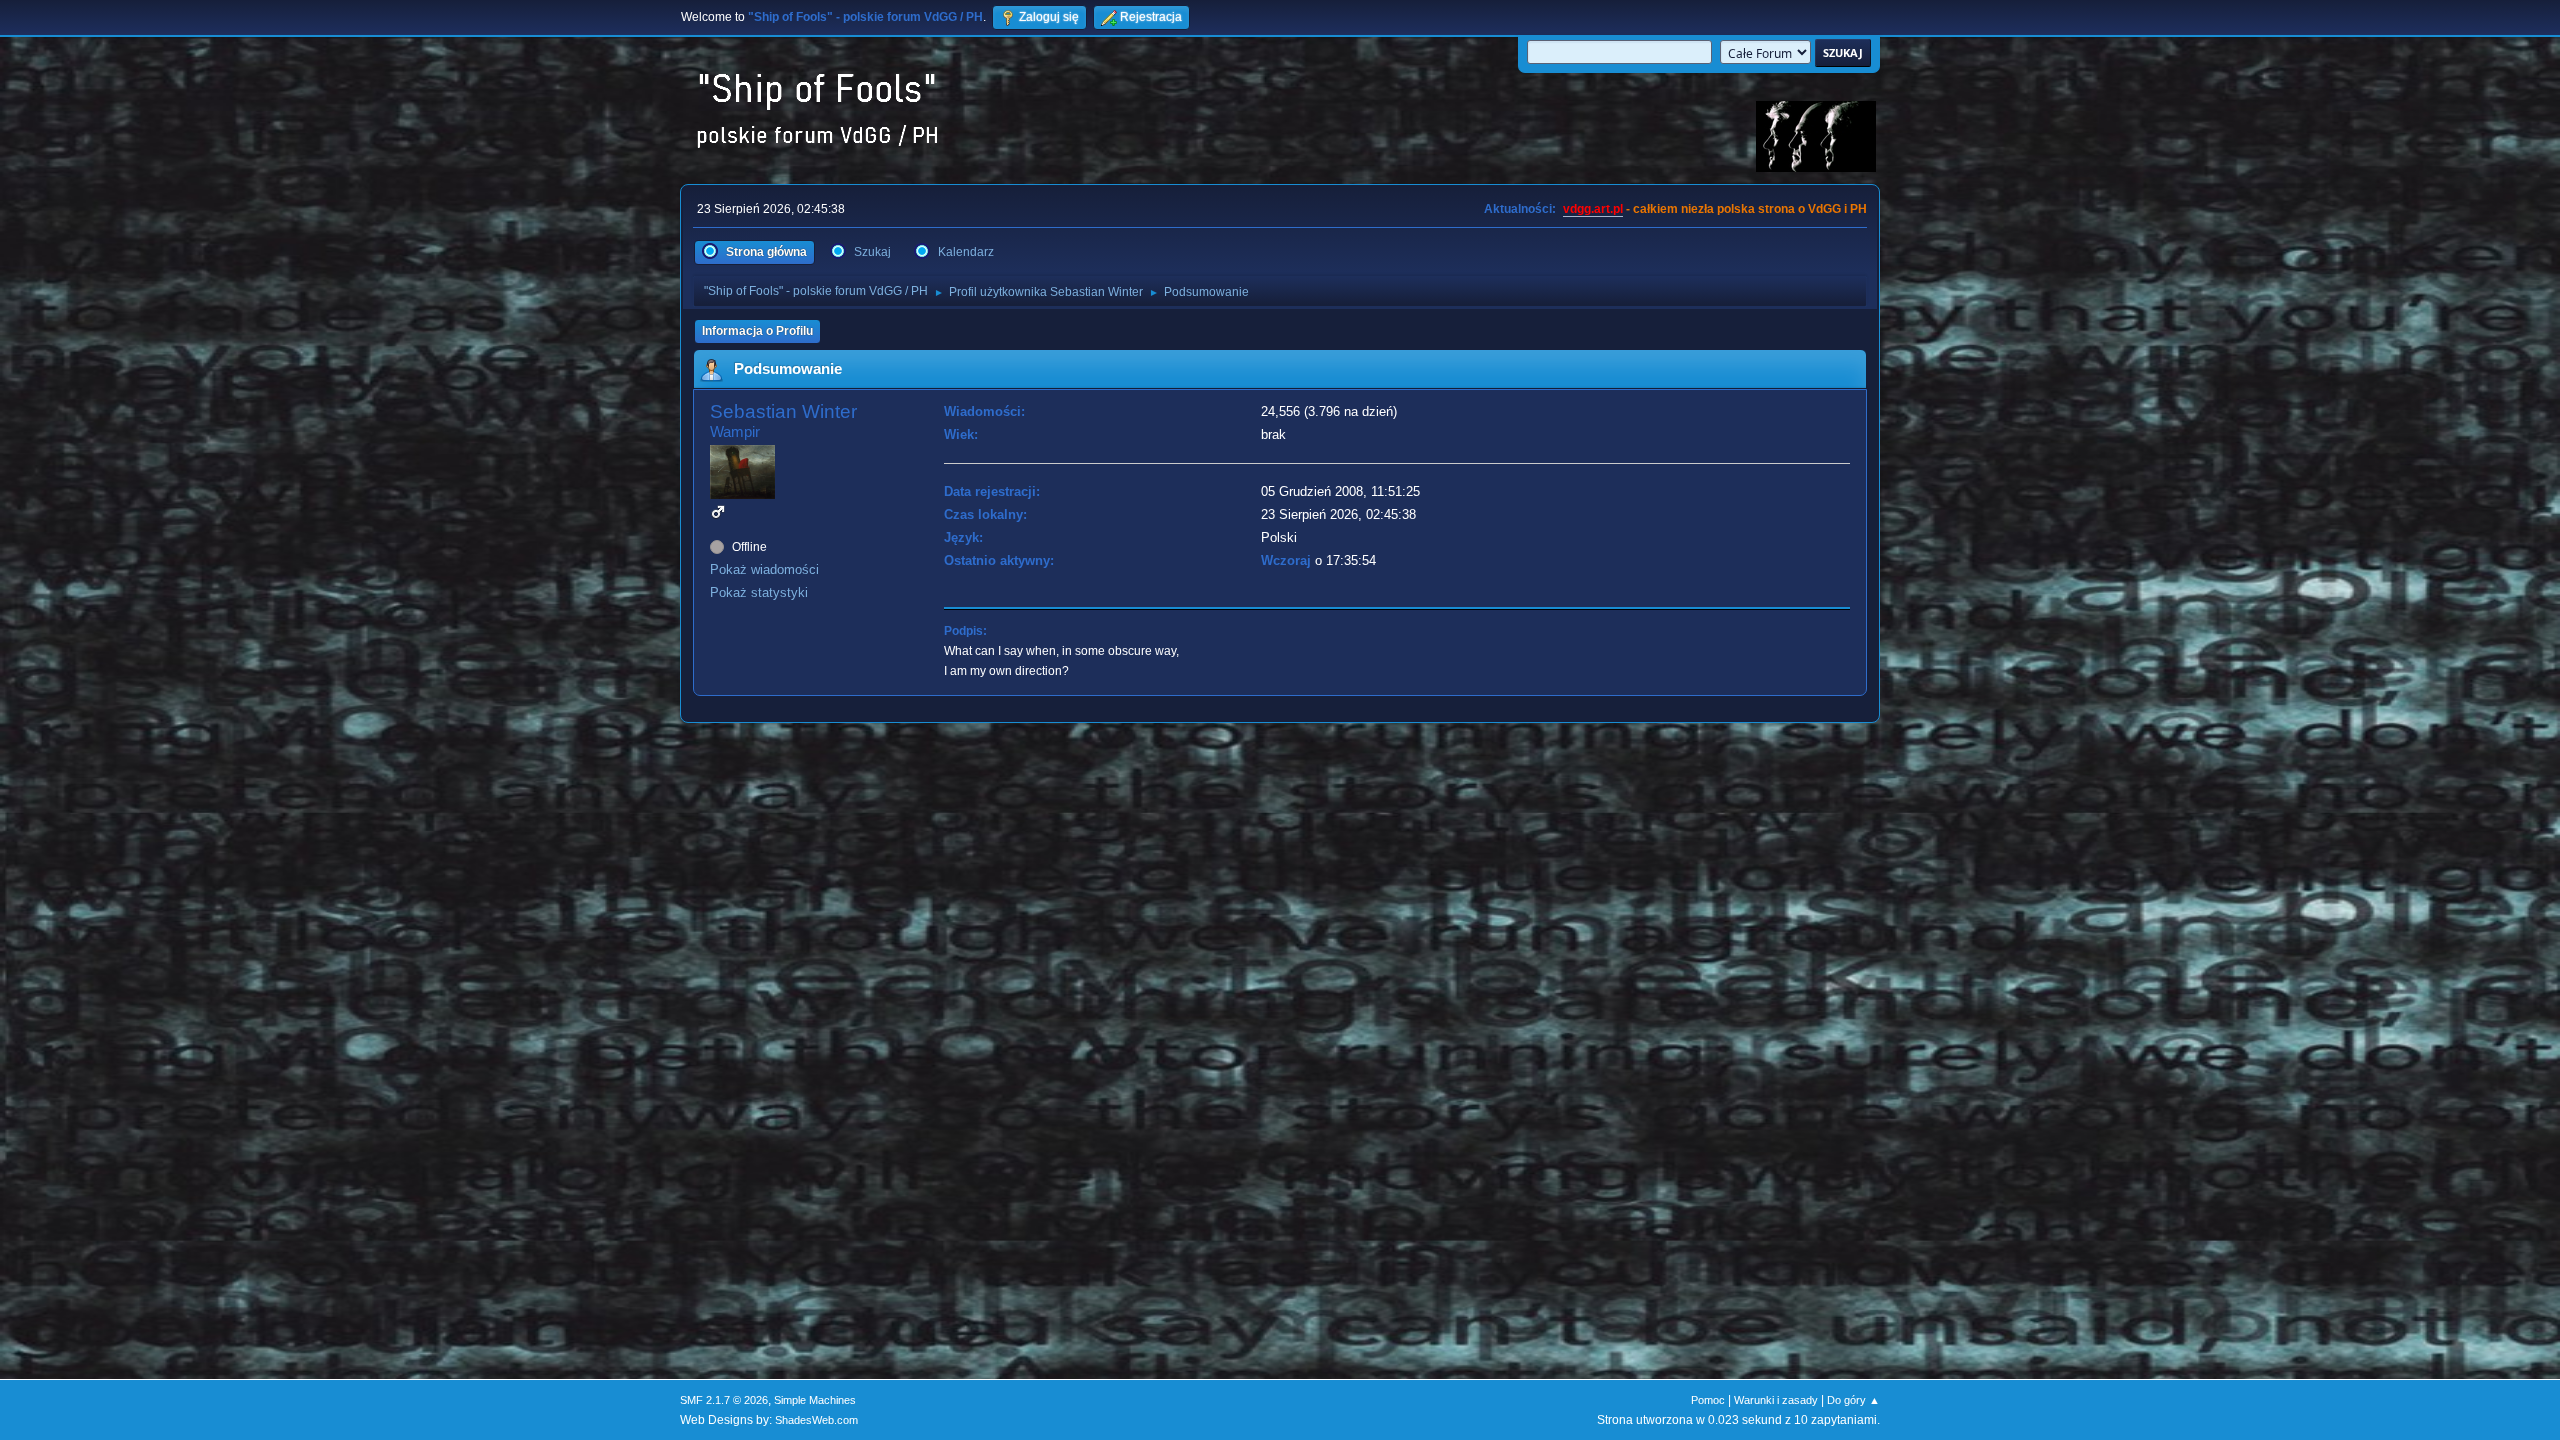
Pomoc (1708, 1400)
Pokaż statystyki (759, 592)
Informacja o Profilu (757, 331)
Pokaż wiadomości (764, 569)
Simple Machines (815, 1400)
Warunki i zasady (1776, 1400)
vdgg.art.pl (1593, 209)
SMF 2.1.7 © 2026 (724, 1400)
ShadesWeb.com (816, 1420)
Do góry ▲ (1853, 1400)
